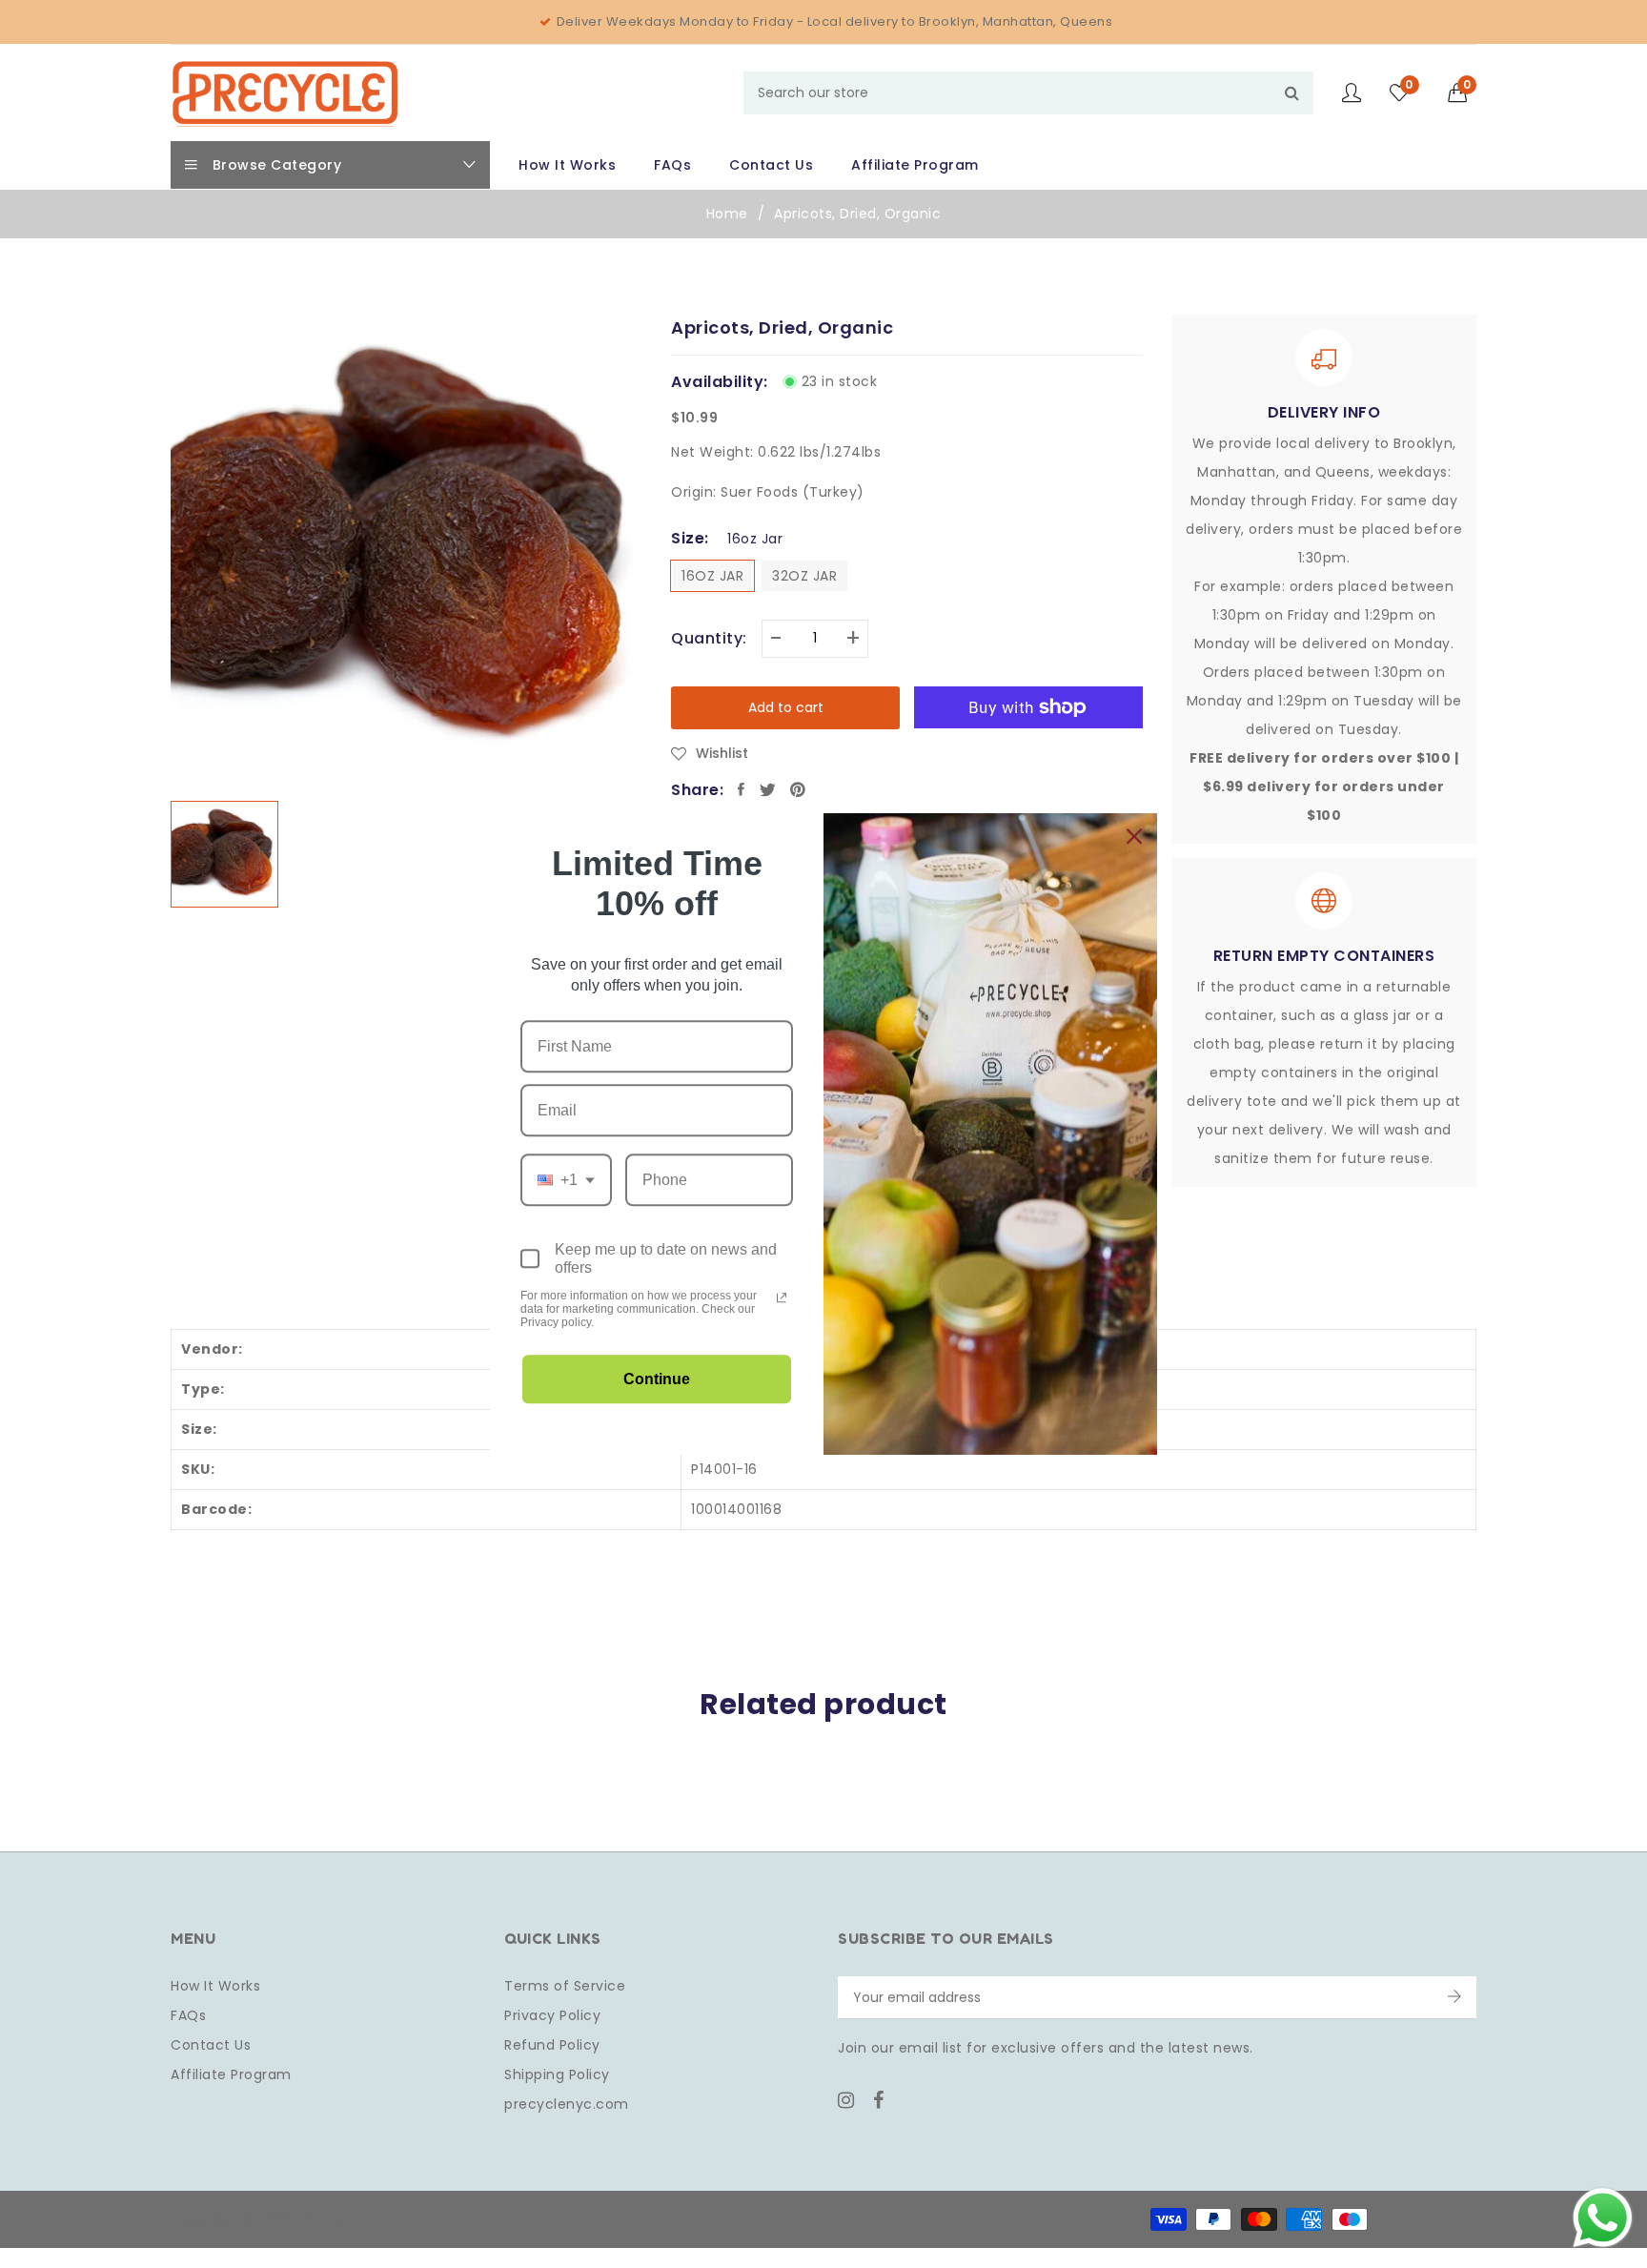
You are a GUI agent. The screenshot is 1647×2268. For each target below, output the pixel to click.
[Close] (1134, 836)
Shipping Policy (557, 2074)
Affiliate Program (231, 2074)
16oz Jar (712, 576)
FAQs (188, 2015)
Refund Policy (552, 2045)
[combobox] (1028, 93)
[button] (1463, 92)
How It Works (215, 1986)
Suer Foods (759, 492)
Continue (657, 1379)
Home (727, 214)
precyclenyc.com (567, 2104)
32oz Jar (804, 576)
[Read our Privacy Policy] (782, 1297)
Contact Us (211, 2045)
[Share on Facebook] (742, 789)
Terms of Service (565, 1986)
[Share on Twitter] (768, 789)
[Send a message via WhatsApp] (1603, 2218)
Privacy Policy (552, 2015)
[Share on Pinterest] (798, 789)
